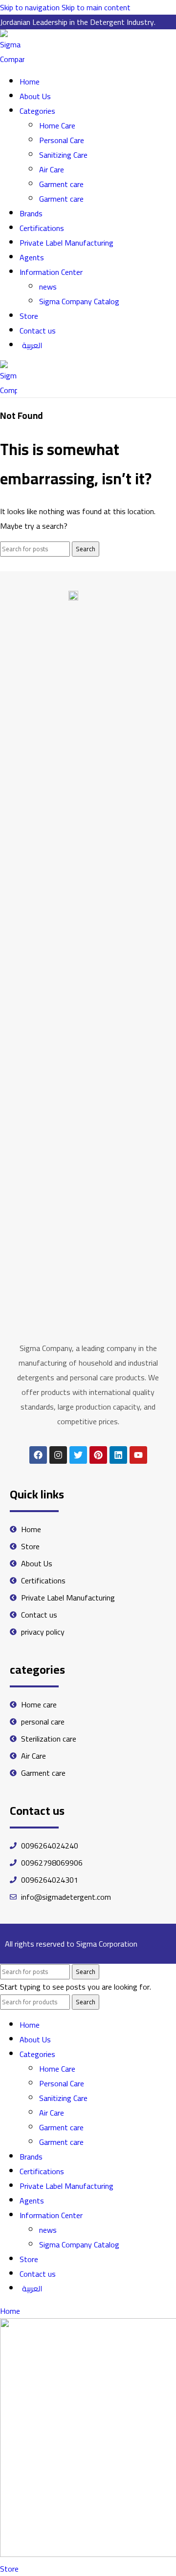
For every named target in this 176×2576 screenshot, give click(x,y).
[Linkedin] (118, 1455)
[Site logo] (12, 59)
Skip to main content (96, 7)
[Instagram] (58, 1455)
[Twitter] (78, 1455)
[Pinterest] (98, 1455)
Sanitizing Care (63, 155)
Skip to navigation (31, 7)
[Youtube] (138, 1455)
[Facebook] (38, 1455)
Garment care (61, 184)
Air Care (52, 169)
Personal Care (62, 140)
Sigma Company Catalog (79, 301)
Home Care (57, 125)
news (48, 287)
